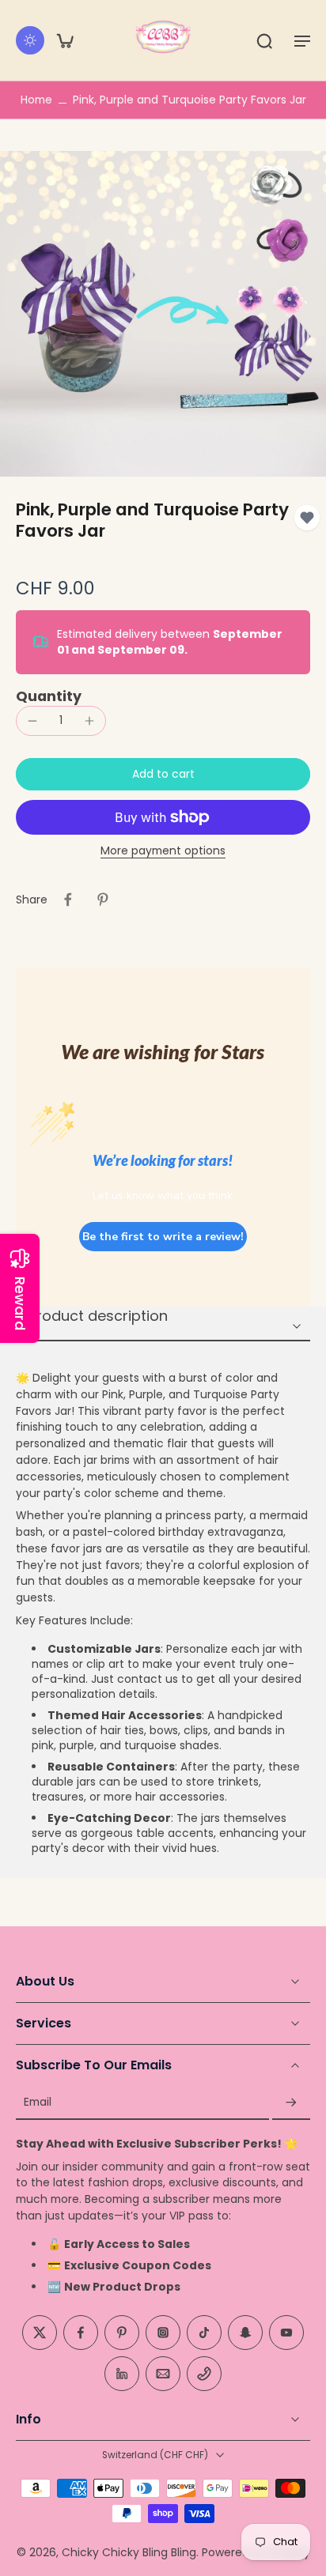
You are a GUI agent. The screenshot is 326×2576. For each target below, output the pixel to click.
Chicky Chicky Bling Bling (129, 2552)
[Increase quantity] (89, 721)
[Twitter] (40, 2333)
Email (38, 2103)
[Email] (163, 2374)
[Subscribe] (291, 2103)
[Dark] (30, 40)
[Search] (264, 40)
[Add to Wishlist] (307, 518)
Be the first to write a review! (163, 1237)
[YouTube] (286, 2333)
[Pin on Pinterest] (103, 900)
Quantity (49, 696)
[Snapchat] (245, 2333)
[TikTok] (204, 2333)
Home (36, 100)
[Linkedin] (122, 2374)
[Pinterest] (122, 2333)
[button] (302, 40)
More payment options (163, 852)
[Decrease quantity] (32, 721)
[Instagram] (163, 2333)
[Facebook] (81, 2333)
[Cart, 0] (65, 40)
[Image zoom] (163, 314)
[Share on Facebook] (68, 900)
